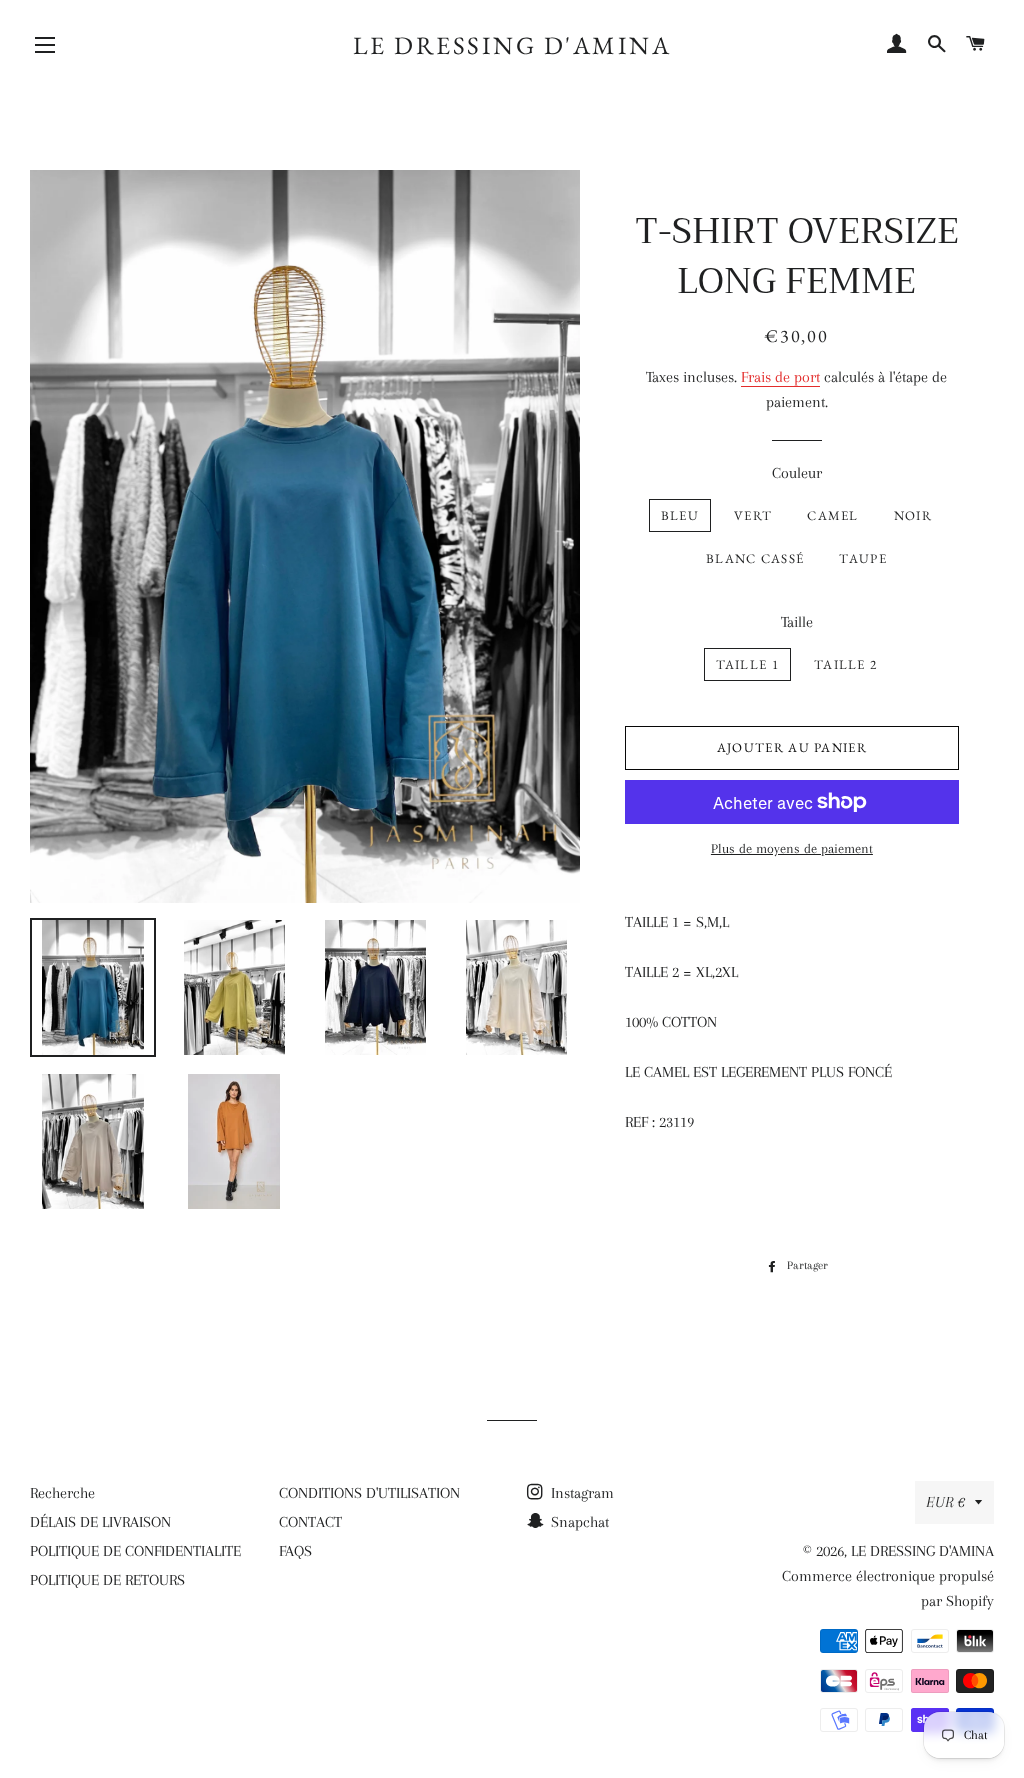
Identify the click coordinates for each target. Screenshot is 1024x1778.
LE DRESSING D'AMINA (512, 45)
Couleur (797, 473)
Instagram (580, 1493)
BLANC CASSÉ (755, 558)
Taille (797, 622)
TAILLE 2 (845, 664)
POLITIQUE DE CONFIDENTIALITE (135, 1551)
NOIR (913, 515)
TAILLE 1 (747, 664)
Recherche (62, 1493)
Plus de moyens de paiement (792, 848)
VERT (753, 515)
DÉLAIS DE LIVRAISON (100, 1522)
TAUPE (863, 558)
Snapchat (578, 1522)
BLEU (680, 515)
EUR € (945, 1502)
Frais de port (780, 377)
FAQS (295, 1551)
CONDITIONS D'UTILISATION (369, 1493)
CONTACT (310, 1522)
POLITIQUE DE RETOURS (107, 1580)
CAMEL (833, 515)
